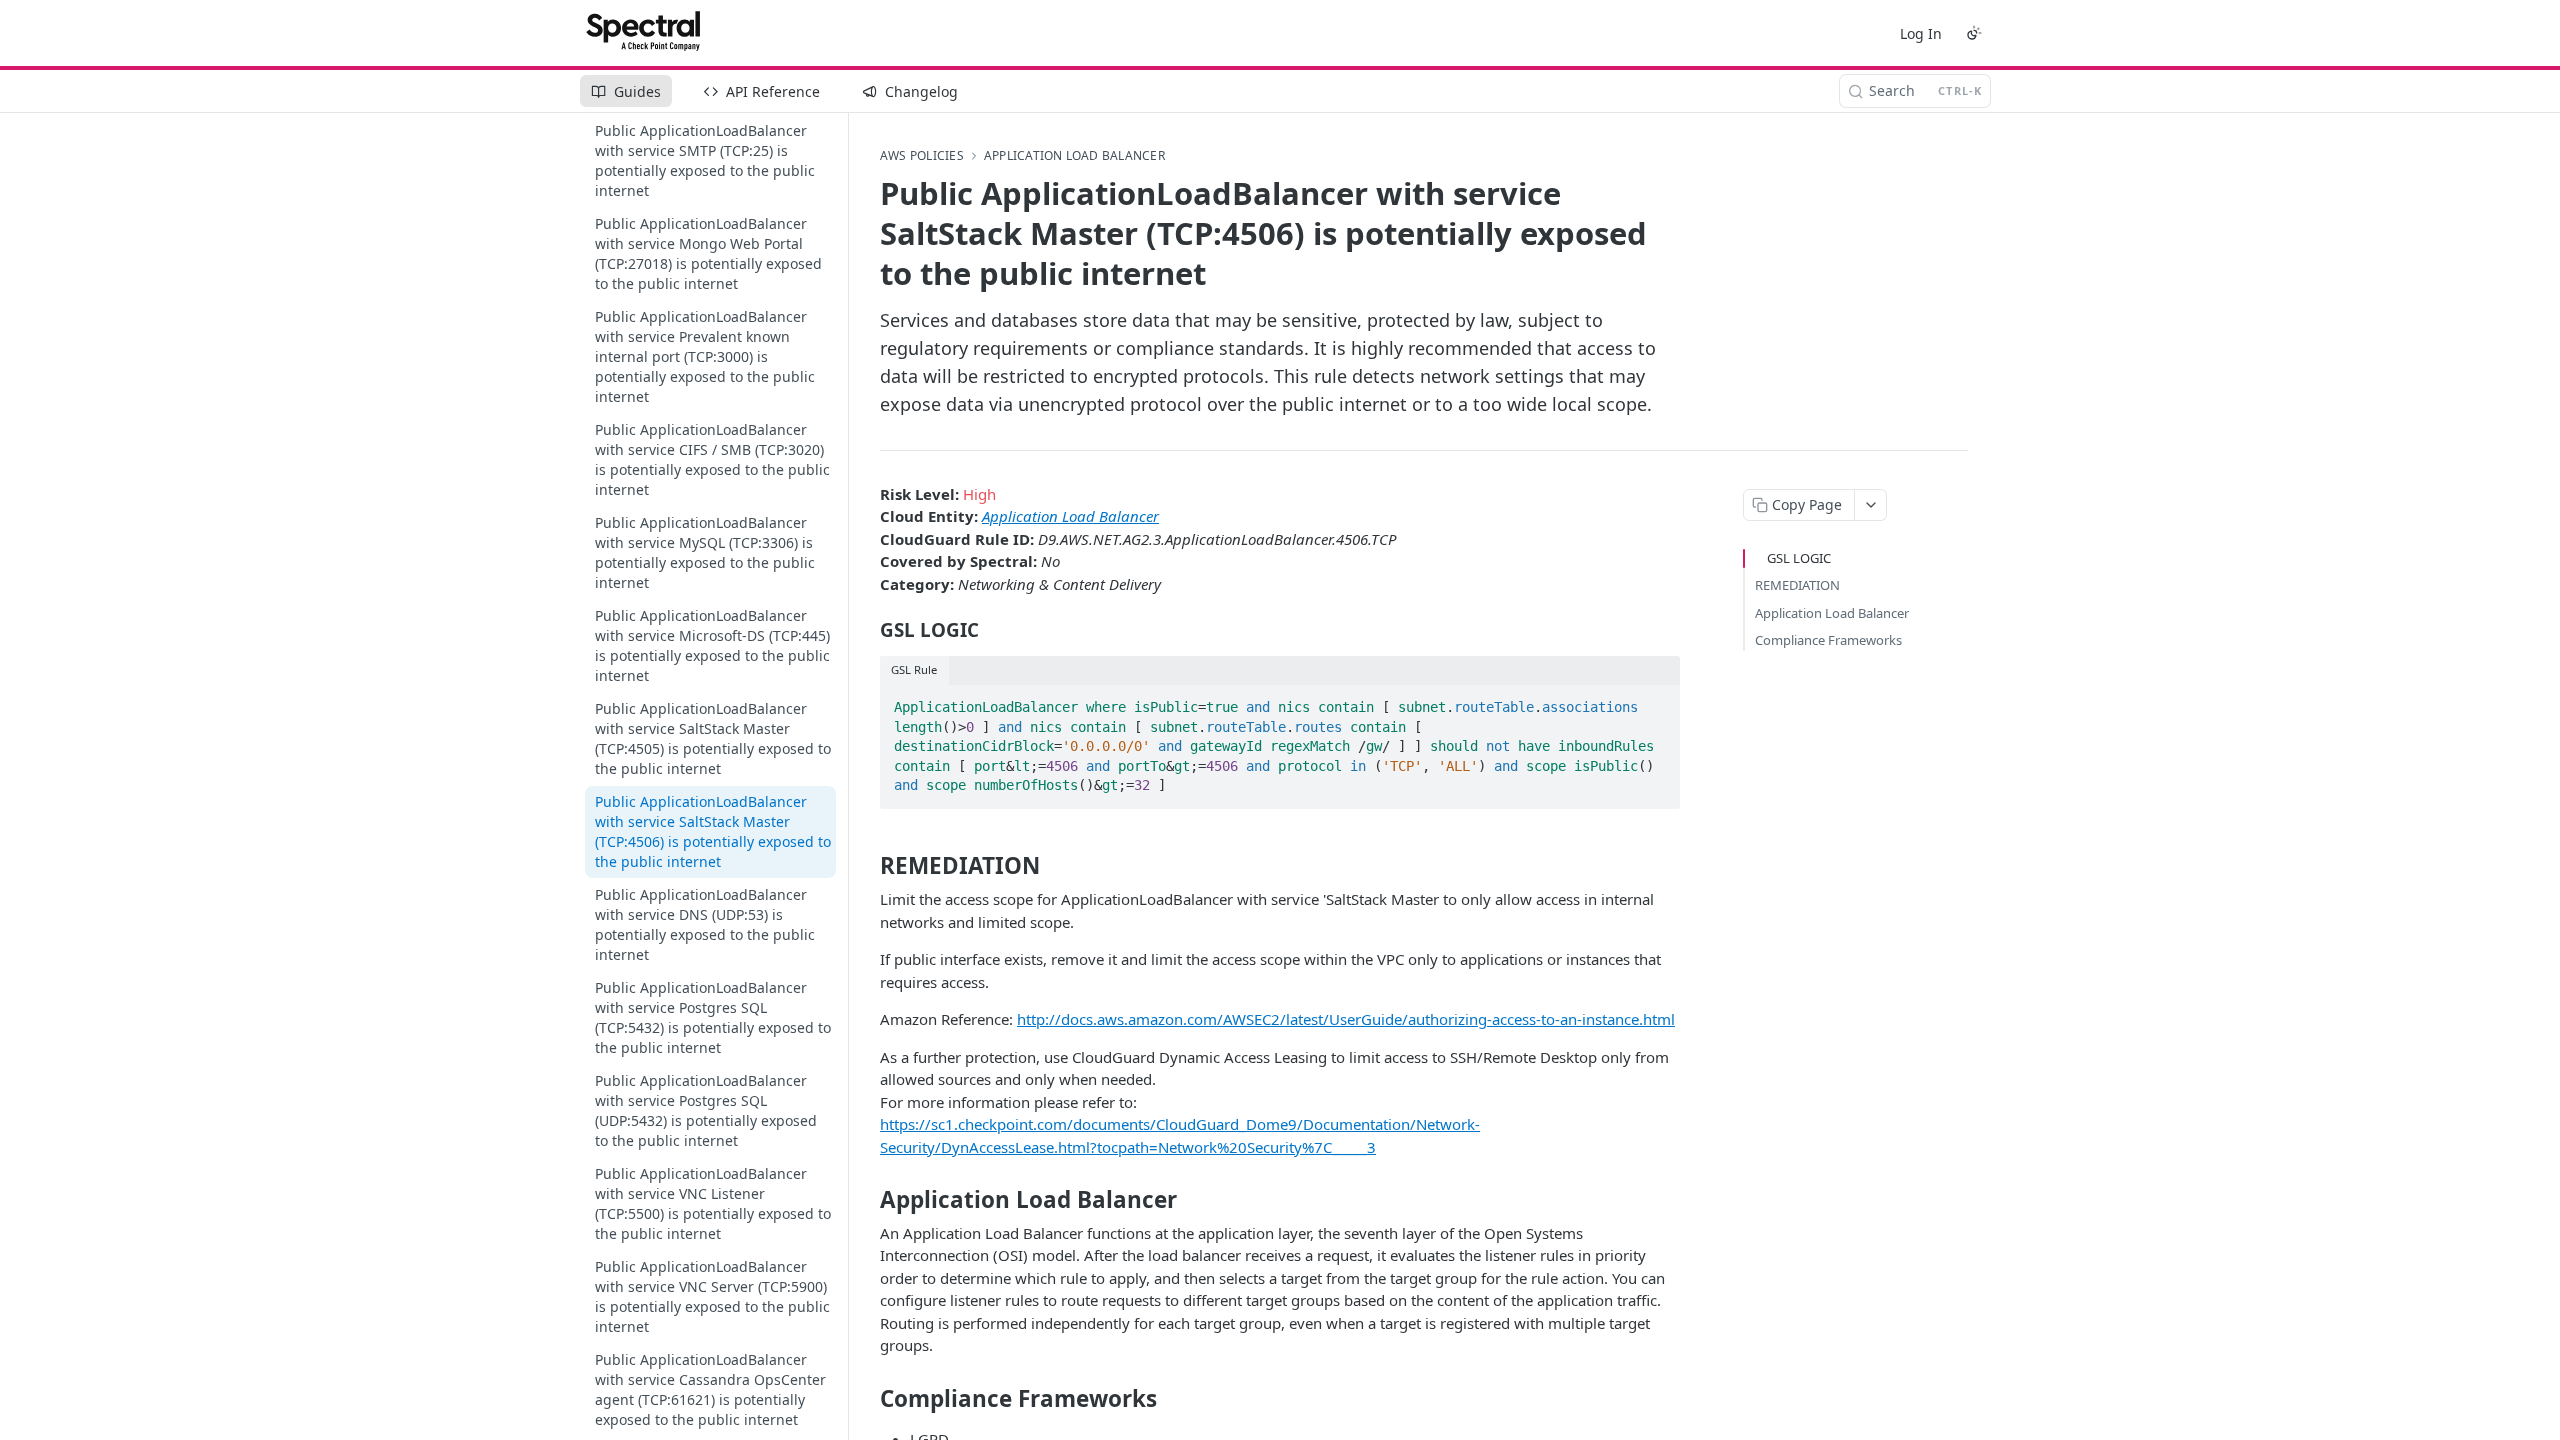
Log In (1921, 33)
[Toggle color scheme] (1974, 33)
